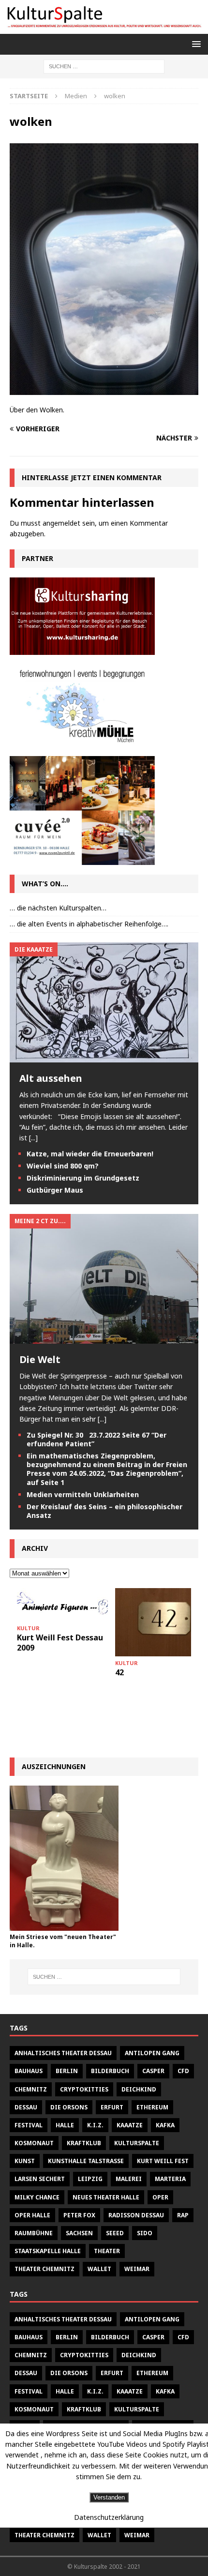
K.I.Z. (95, 2125)
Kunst (25, 2161)
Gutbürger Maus (55, 1190)
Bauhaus (29, 2071)
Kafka (165, 2125)
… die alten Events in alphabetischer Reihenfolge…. (89, 924)
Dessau (26, 2107)
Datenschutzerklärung (109, 2517)
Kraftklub (84, 2143)
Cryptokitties (84, 2089)
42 (119, 1672)
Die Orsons (69, 2107)
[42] (161, 1622)
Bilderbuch (110, 2071)
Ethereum (152, 2107)
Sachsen (79, 2233)
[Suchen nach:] (104, 66)
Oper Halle (32, 2215)
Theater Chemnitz (45, 2269)
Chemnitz (31, 2089)
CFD (183, 2071)
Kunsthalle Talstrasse (86, 2161)
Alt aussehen (51, 1078)
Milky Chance (37, 2197)
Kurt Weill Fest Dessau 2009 (60, 1643)
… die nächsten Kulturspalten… (58, 908)
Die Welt (40, 1359)
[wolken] (104, 389)
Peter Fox (79, 2215)
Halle (65, 2125)
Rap (183, 2215)
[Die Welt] (104, 1338)
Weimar (137, 2269)
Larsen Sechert (40, 2179)
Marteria (170, 2179)
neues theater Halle (106, 2197)
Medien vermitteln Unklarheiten (83, 1494)
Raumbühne (34, 2233)
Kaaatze (130, 2125)
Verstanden (109, 2497)
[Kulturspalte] (104, 28)
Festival (29, 2125)
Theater (107, 2251)
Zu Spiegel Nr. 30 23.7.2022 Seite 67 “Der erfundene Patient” (97, 1439)
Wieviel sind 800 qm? (63, 1166)
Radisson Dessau (136, 2215)
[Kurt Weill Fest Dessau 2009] (62, 1605)
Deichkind (139, 2089)
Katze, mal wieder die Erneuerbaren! (90, 1154)
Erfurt (112, 2107)
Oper (160, 2197)
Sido (145, 2233)
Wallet (99, 2269)
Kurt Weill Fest (163, 2161)
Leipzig (90, 2179)
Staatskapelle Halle (48, 2251)
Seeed (115, 2233)
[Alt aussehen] (104, 1056)
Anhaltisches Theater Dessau (63, 2053)
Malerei (129, 2179)
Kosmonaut (34, 2143)
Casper (153, 2071)
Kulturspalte (137, 2143)
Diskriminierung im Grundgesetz (83, 1178)
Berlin (67, 2071)
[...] (33, 1138)
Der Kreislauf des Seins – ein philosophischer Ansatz (104, 1511)
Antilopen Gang (152, 2053)
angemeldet (61, 523)
